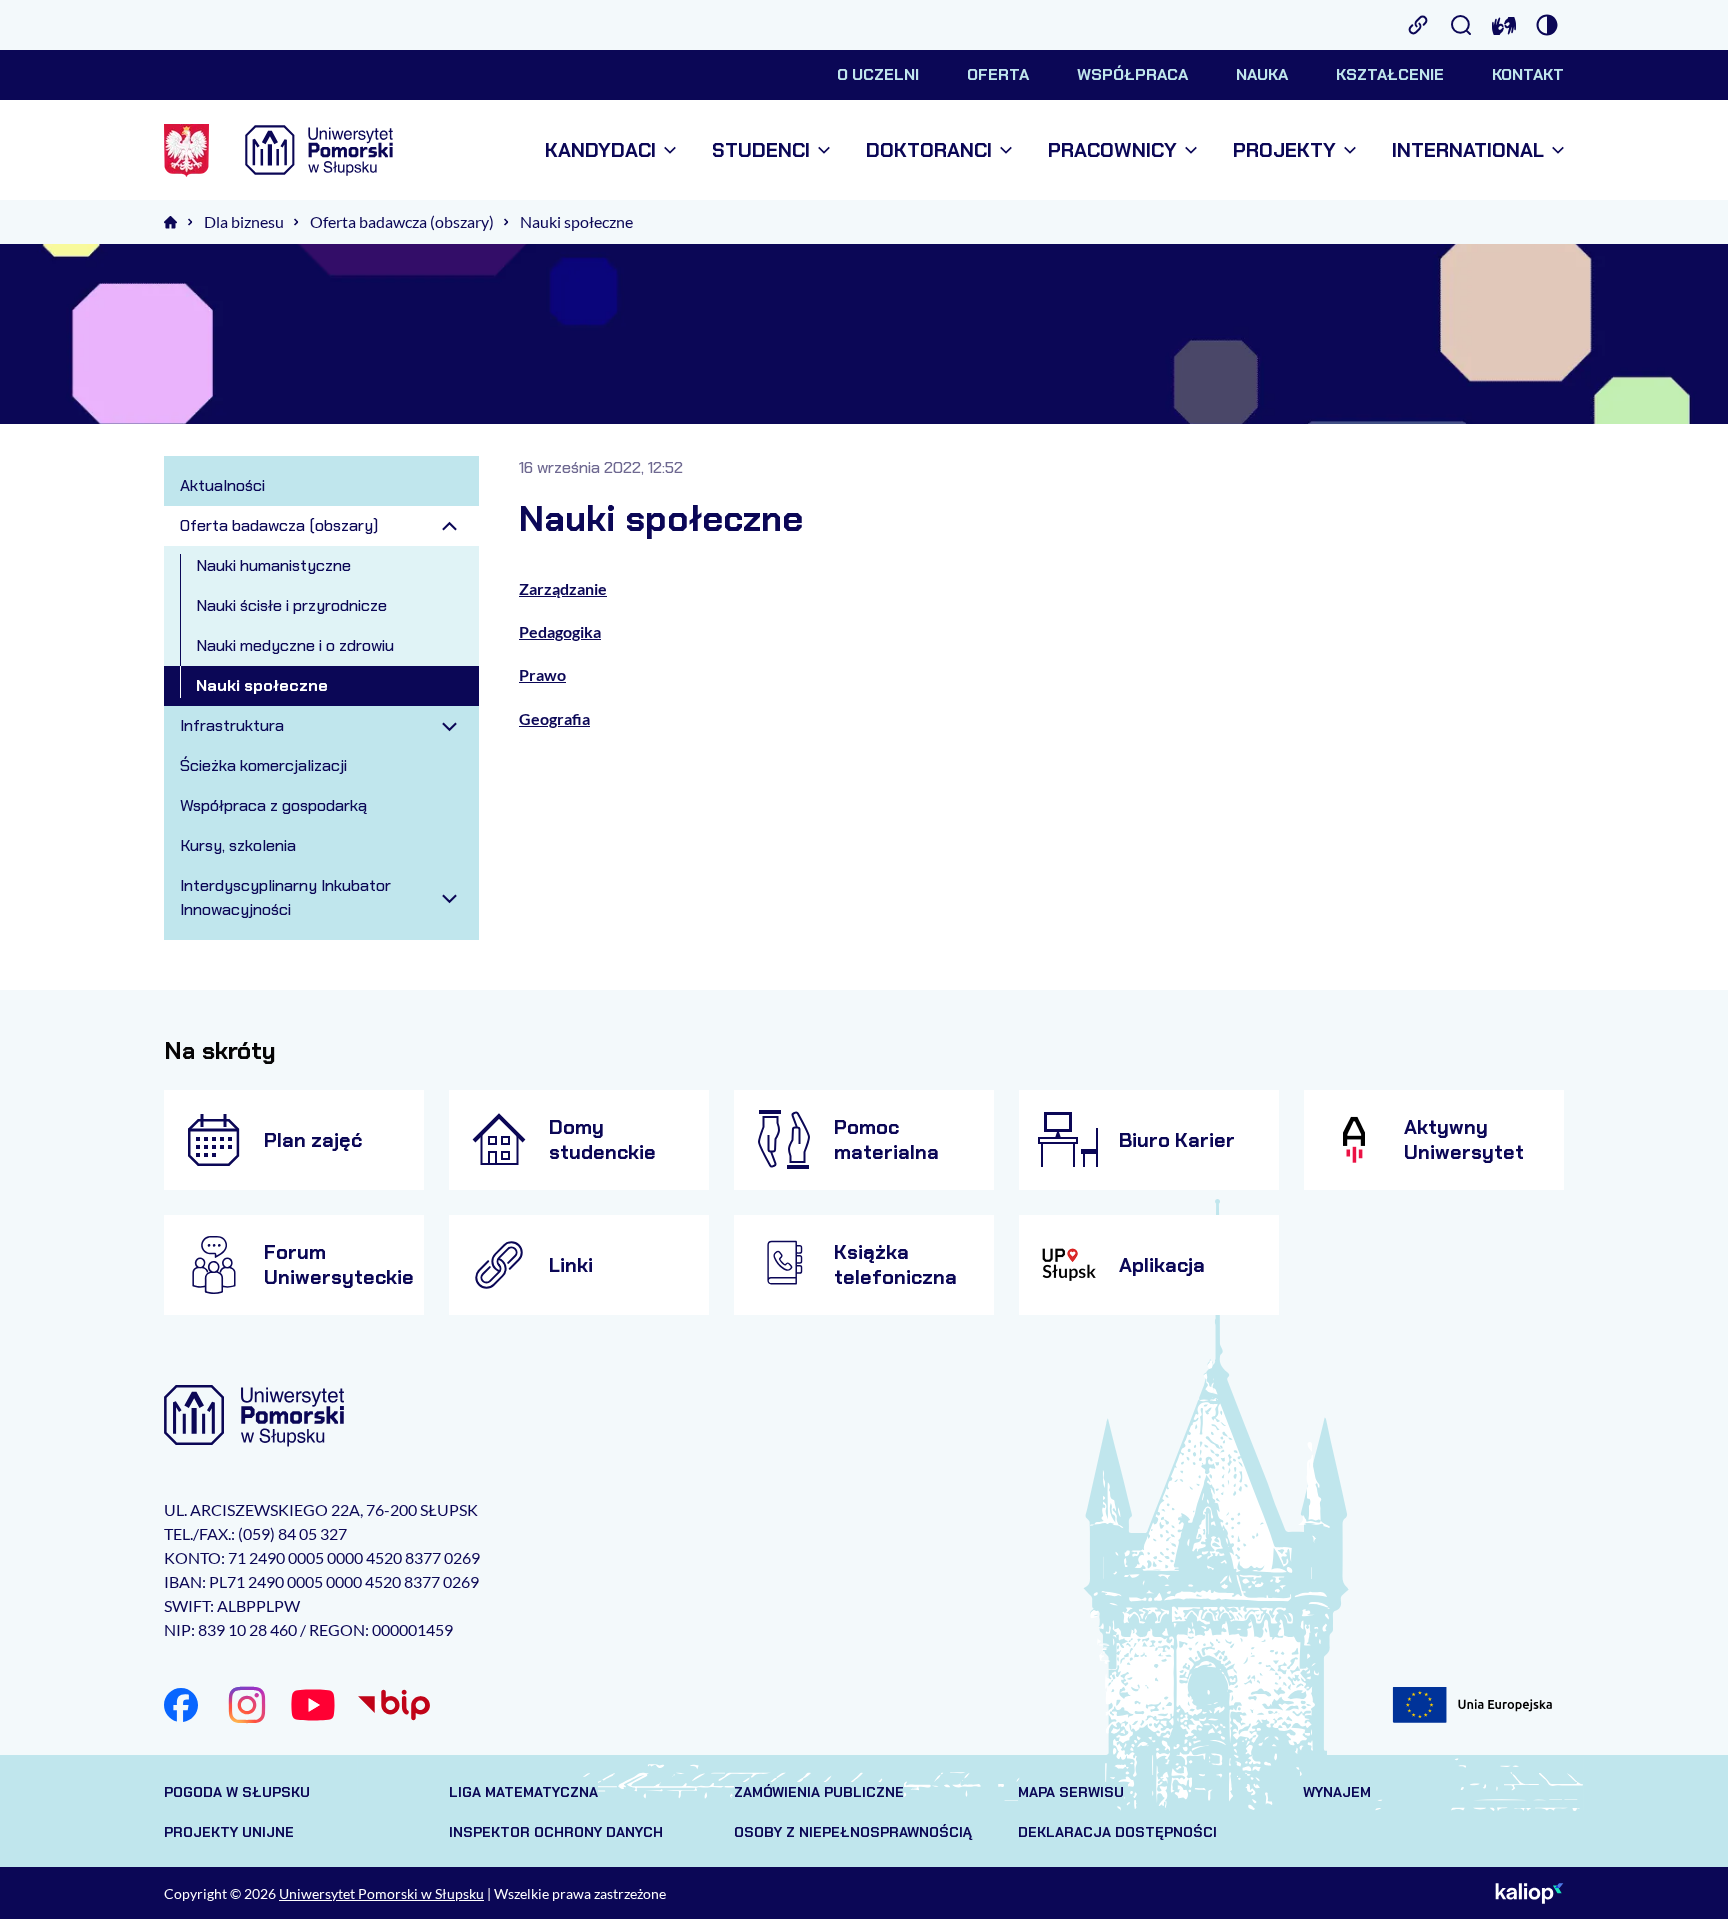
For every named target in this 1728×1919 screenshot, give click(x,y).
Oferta (998, 74)
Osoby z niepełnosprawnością (853, 1832)
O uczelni (878, 74)
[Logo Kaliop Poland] (1529, 1893)
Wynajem (1337, 1792)
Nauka (1262, 74)
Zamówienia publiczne (819, 1792)
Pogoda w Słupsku (237, 1792)
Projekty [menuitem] (1284, 150)
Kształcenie (1390, 74)
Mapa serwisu (1071, 1792)
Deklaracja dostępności (1117, 1832)
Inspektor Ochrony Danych (556, 1832)
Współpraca (1132, 74)
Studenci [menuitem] (761, 150)
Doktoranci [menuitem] (929, 150)
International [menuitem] (1468, 150)
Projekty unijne (229, 1832)
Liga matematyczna (523, 1792)
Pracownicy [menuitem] (1112, 150)
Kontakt (1528, 74)
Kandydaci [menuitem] (600, 150)
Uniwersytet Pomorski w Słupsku (381, 1893)
